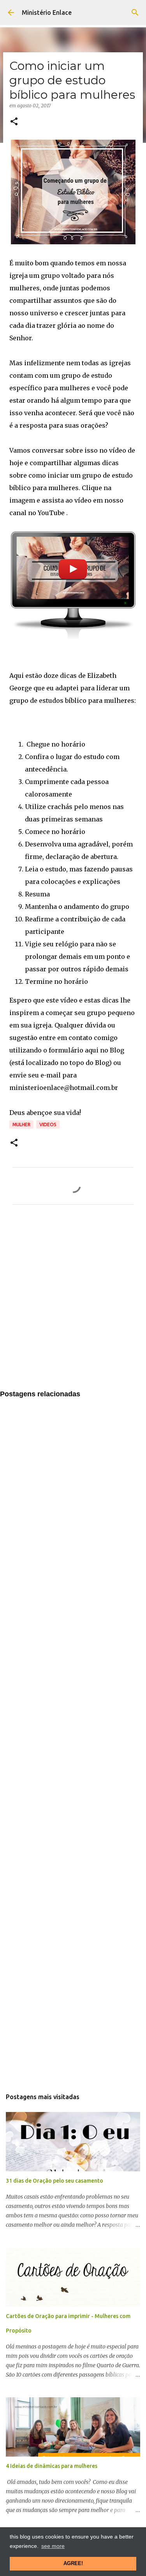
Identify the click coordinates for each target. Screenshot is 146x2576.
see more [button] (53, 2546)
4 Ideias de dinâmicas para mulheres (52, 2466)
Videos (48, 1124)
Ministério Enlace (47, 12)
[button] (14, 122)
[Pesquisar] (135, 12)
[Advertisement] (73, 1302)
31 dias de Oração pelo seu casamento (55, 2181)
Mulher (21, 1124)
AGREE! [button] (73, 2564)
